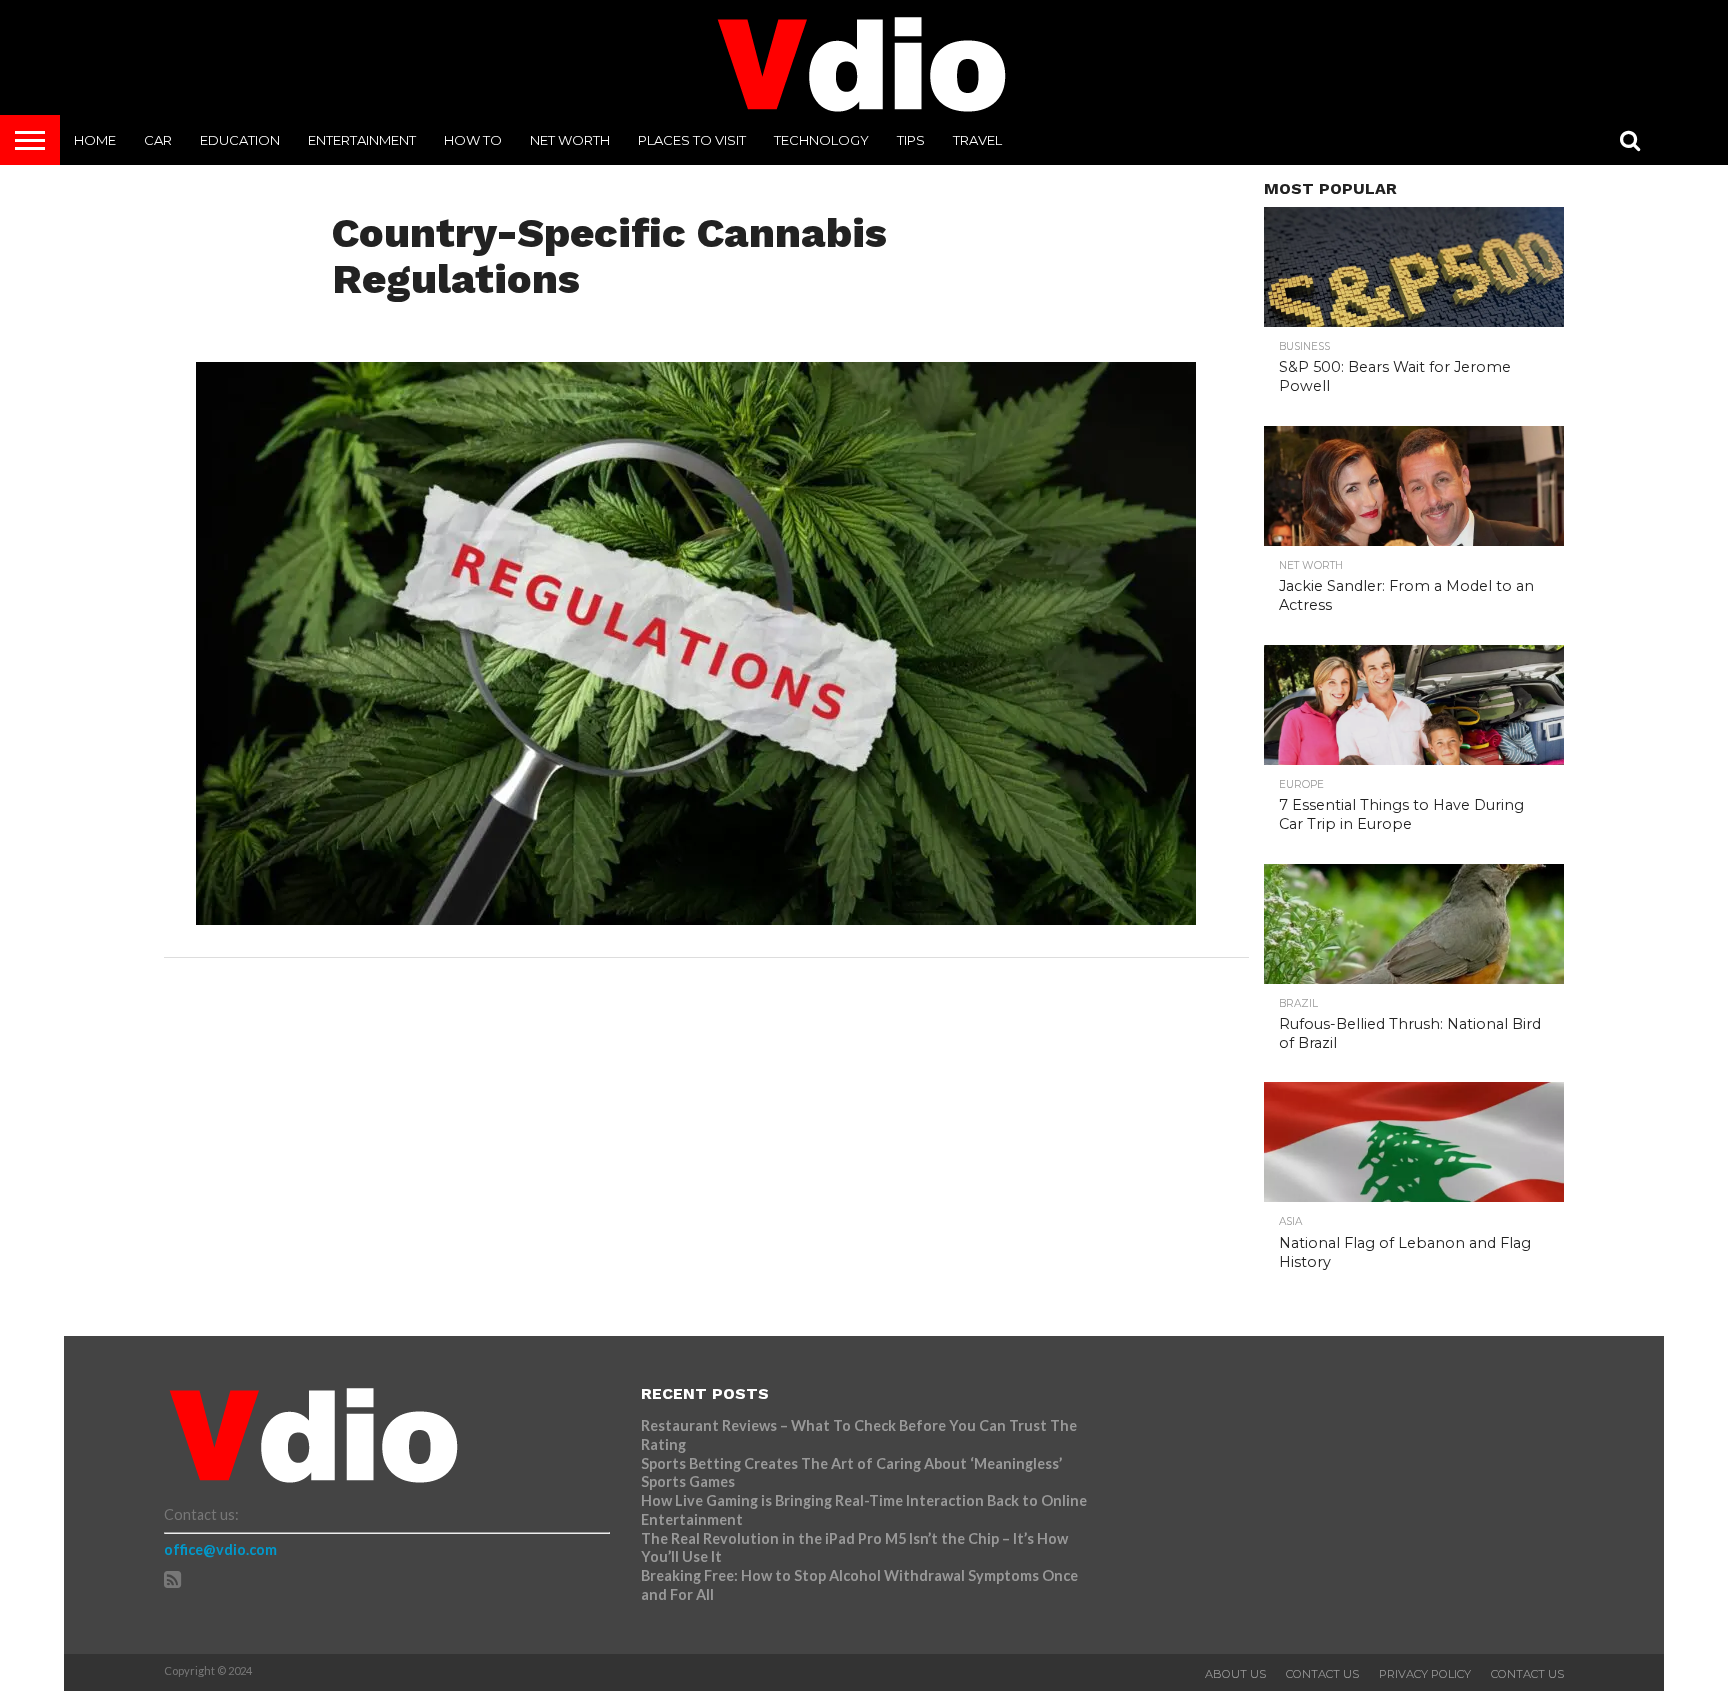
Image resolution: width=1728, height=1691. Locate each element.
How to (473, 140)
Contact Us (1322, 1674)
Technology (821, 140)
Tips (911, 140)
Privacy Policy (1425, 1674)
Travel (977, 140)
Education (240, 140)
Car (158, 140)
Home (95, 140)
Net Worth (570, 140)
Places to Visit (692, 140)
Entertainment (362, 140)
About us (1235, 1674)
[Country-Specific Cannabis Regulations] (696, 918)
